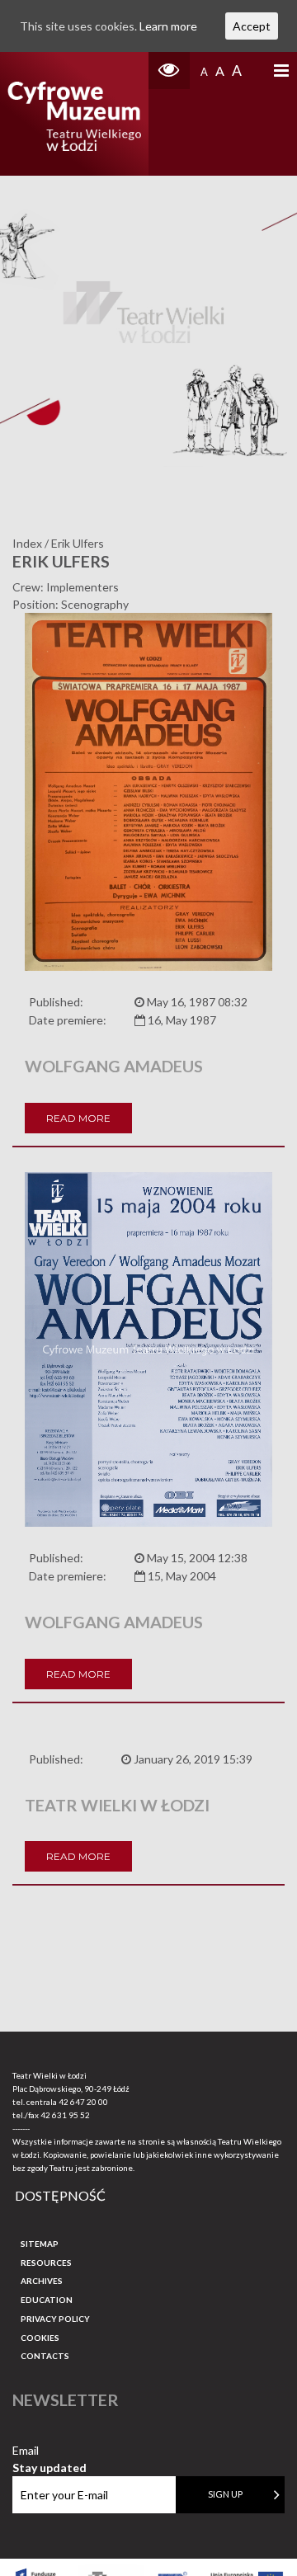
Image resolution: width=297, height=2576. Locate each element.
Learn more (168, 26)
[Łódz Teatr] (74, 114)
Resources (46, 2263)
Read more (78, 1118)
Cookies (40, 2338)
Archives (42, 2281)
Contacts (45, 2356)
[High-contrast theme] (169, 71)
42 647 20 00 (83, 2102)
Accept (252, 26)
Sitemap (40, 2244)
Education (47, 2300)
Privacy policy (55, 2319)
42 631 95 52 (65, 2115)
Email (49, 2451)
